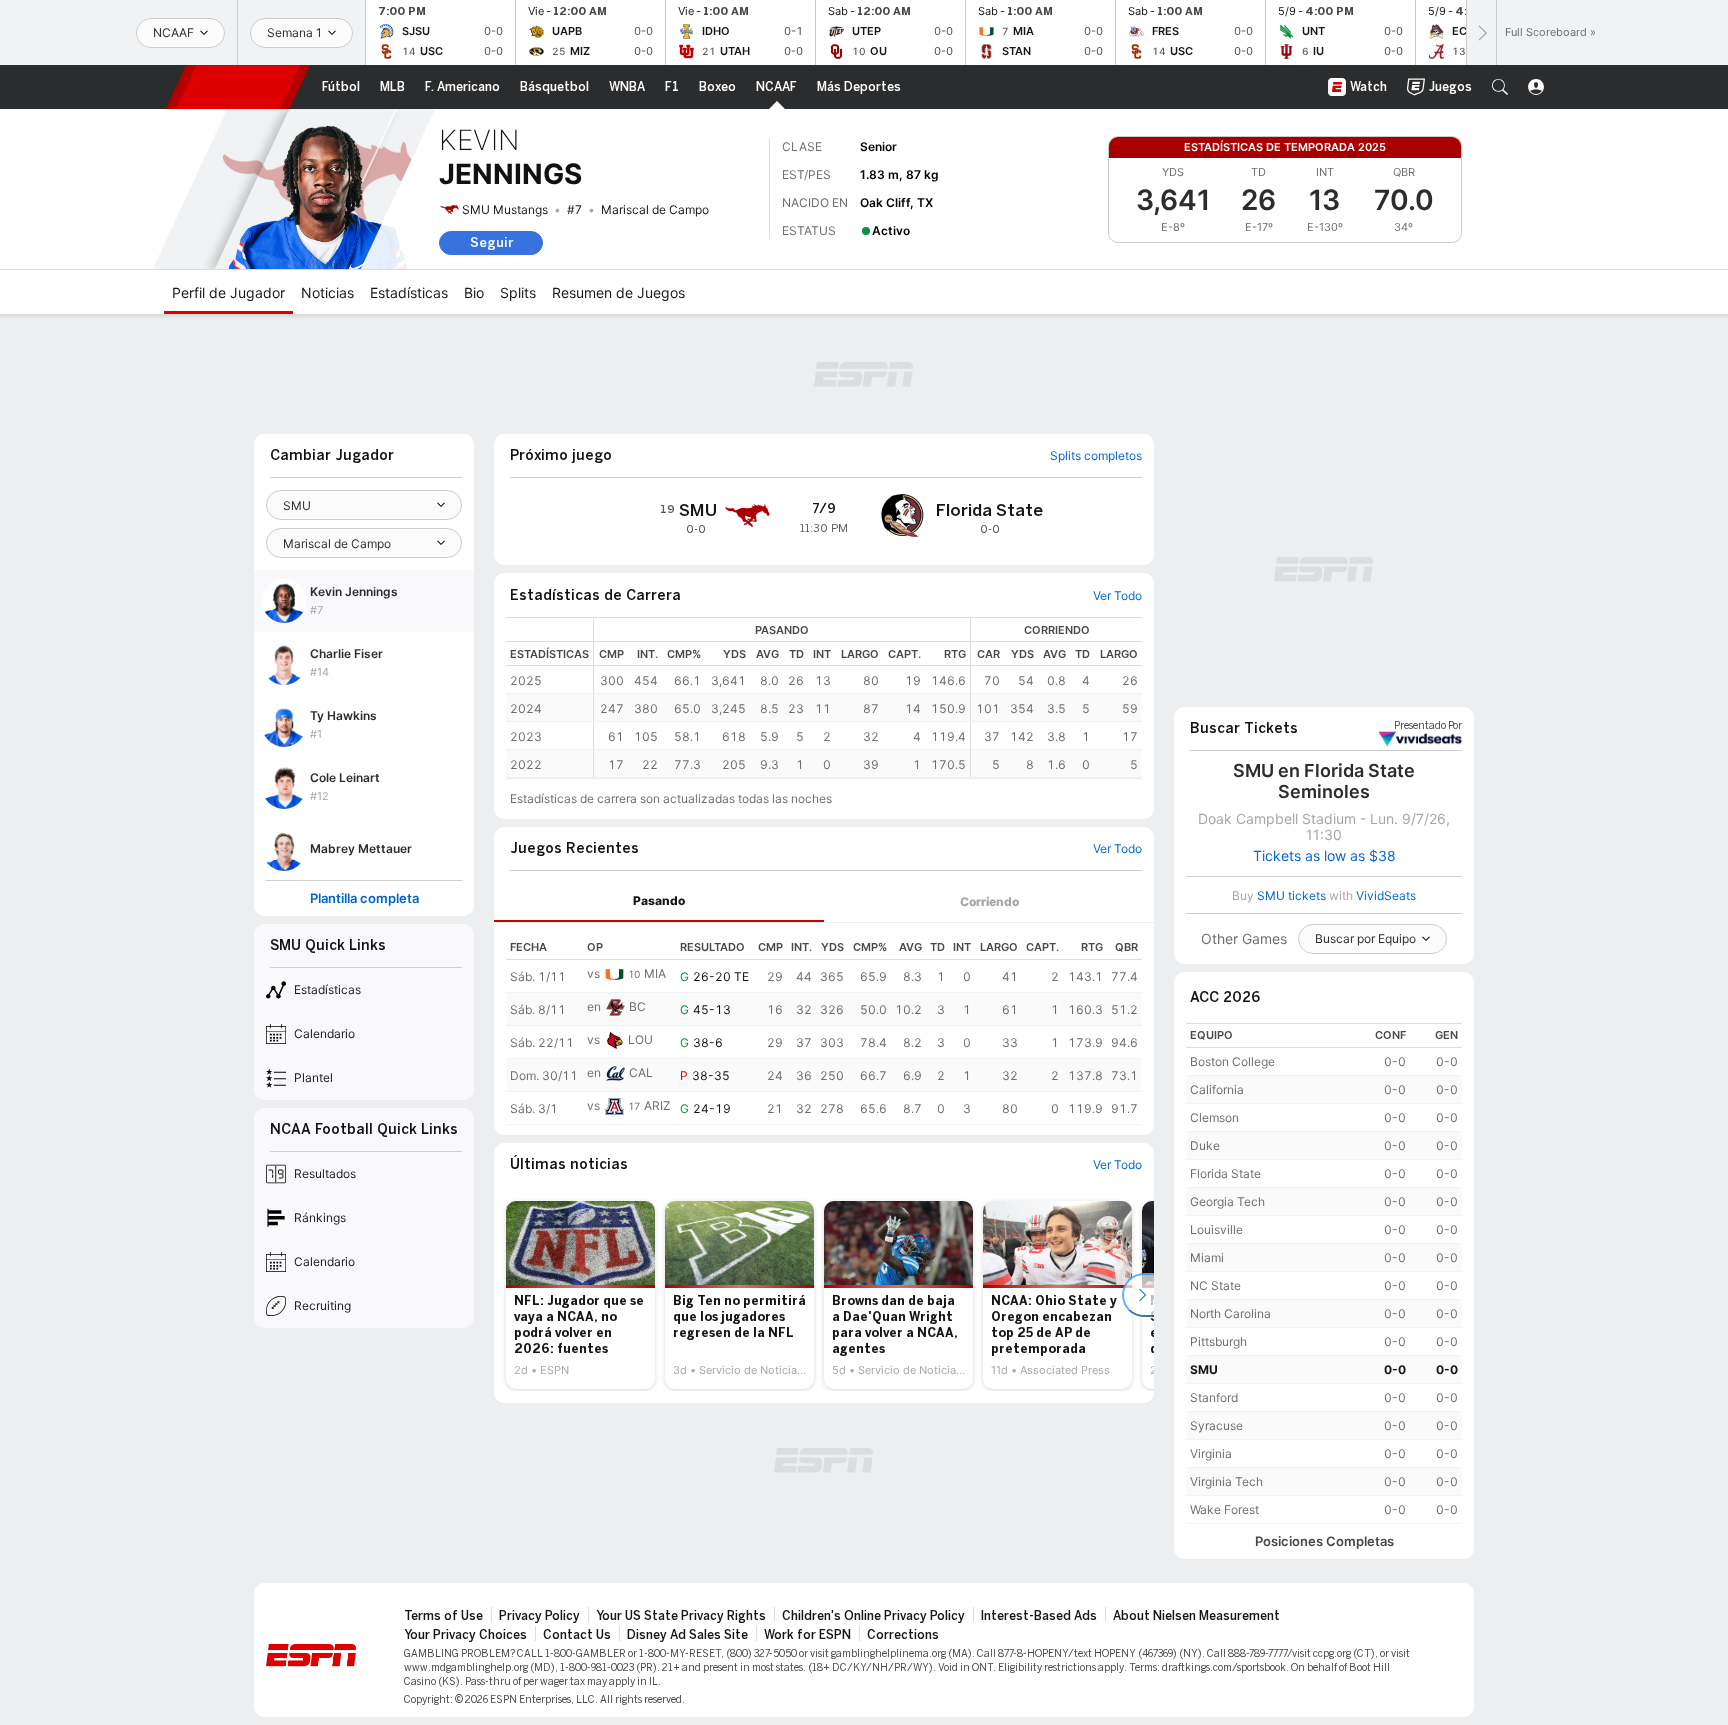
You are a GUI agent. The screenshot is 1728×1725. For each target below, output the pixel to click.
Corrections (903, 1635)
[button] (1500, 87)
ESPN (238, 87)
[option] (580, 1295)
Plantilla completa (364, 898)
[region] (868, 697)
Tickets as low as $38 (1324, 856)
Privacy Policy (539, 1616)
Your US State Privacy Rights (681, 1616)
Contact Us (577, 1635)
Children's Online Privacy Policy (873, 1616)
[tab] (659, 901)
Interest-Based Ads (1039, 1616)
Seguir (491, 242)
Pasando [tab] (659, 900)
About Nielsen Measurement (1196, 1616)
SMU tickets (1291, 895)
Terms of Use (443, 1616)
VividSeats (1428, 726)
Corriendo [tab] (989, 901)
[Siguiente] (1481, 32)
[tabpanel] (824, 1024)
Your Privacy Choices (465, 1635)
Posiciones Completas (1324, 1541)
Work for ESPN (807, 1635)
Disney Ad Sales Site (687, 1635)
